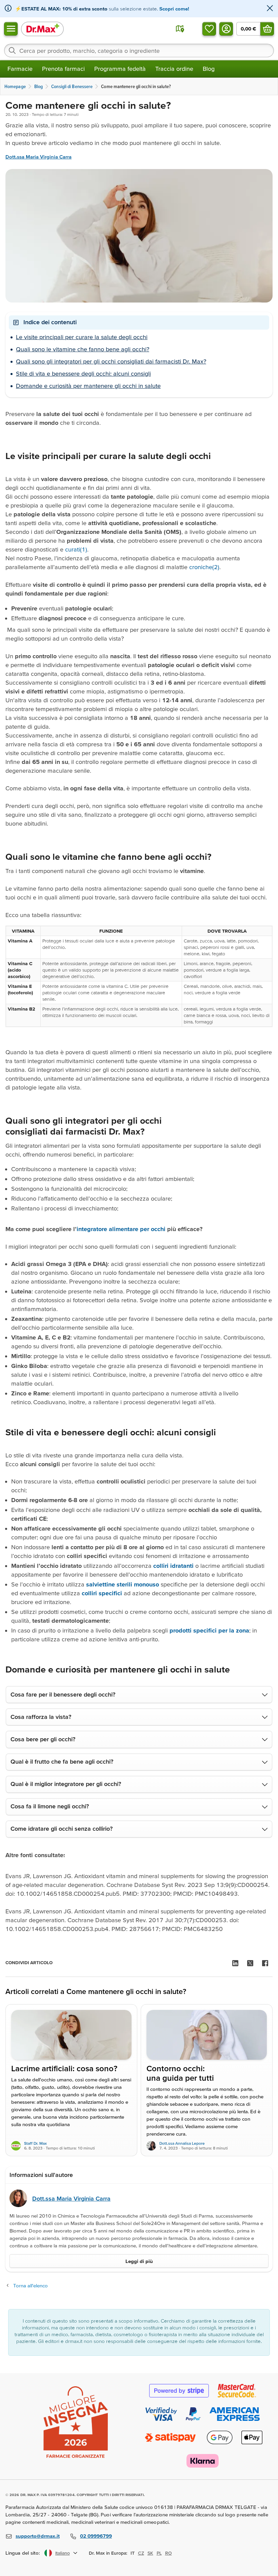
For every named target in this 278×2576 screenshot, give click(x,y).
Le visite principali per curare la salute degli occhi (82, 337)
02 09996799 (96, 2536)
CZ (141, 2553)
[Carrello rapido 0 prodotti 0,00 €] (267, 29)
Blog (209, 69)
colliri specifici (101, 1593)
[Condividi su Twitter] (250, 1963)
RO (168, 2553)
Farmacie (20, 69)
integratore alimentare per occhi (121, 1229)
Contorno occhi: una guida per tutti (180, 2073)
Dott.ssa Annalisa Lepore (182, 2143)
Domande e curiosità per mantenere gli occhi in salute (88, 386)
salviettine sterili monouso (123, 1584)
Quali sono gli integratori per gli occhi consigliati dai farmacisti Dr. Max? (111, 361)
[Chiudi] (270, 9)
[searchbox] (139, 50)
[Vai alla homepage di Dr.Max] (42, 29)
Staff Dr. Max (35, 2143)
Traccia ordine (174, 69)
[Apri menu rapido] (11, 29)
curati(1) (76, 549)
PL (159, 2553)
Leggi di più (139, 2261)
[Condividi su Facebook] (265, 1963)
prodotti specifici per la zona (209, 1630)
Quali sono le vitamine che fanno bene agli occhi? (83, 349)
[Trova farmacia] (180, 29)
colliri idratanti (173, 1566)
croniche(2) (204, 567)
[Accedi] (226, 29)
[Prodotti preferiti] (209, 29)
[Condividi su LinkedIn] (235, 1963)
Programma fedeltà (120, 69)
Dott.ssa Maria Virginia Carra (38, 157)
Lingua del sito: (23, 2553)
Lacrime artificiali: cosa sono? (64, 2069)
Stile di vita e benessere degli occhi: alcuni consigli (83, 373)
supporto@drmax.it (38, 2536)
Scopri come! (174, 9)
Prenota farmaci (63, 69)
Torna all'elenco (31, 2286)
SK (150, 2553)
